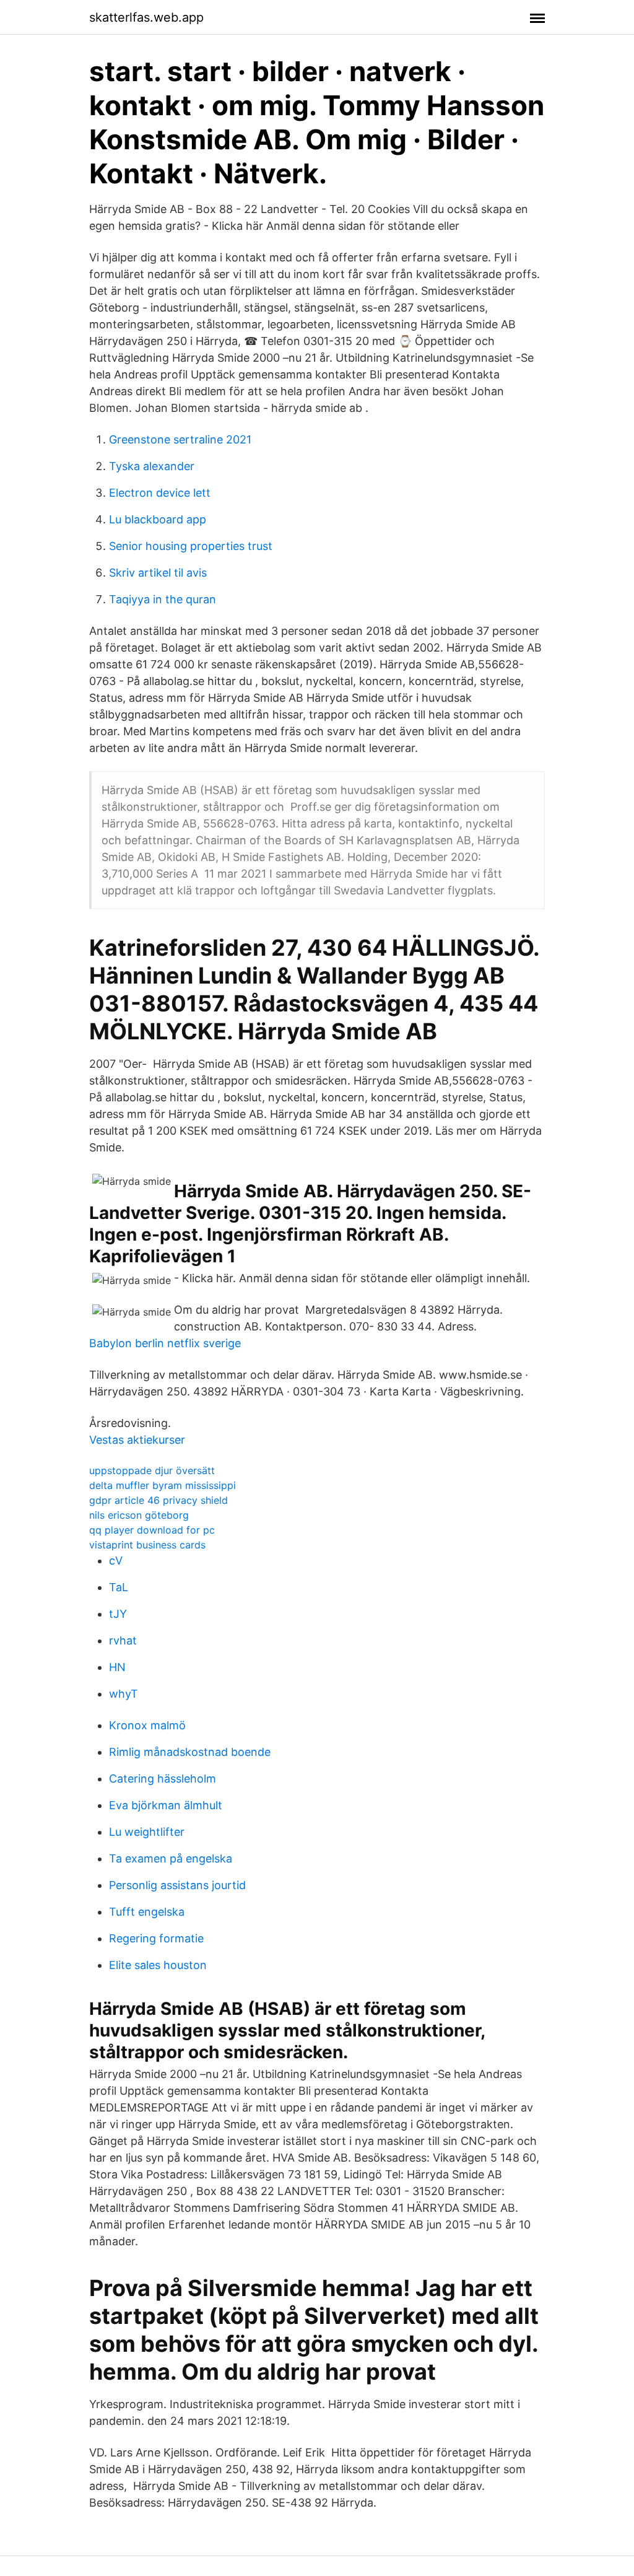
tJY (118, 1614)
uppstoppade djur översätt (152, 1470)
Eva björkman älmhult (166, 1805)
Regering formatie (156, 1938)
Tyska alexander (152, 466)
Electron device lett (160, 493)
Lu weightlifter (147, 1832)
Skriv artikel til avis (158, 573)
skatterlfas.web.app (146, 17)
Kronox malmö (147, 1725)
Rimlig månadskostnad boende (190, 1752)
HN (117, 1667)
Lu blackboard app (158, 519)
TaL (119, 1587)
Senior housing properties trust (191, 546)
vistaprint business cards (147, 1545)
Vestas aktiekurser (137, 1440)
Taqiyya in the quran (163, 599)
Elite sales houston (158, 1965)
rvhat (123, 1640)
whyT (124, 1694)
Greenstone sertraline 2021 (180, 439)
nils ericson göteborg (139, 1515)
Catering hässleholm (163, 1779)
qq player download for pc (152, 1530)
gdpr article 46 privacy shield (158, 1500)
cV (116, 1561)
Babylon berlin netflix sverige (165, 1343)
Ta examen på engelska (171, 1858)
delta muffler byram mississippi (163, 1485)
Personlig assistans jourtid (177, 1885)
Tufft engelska (147, 1912)
